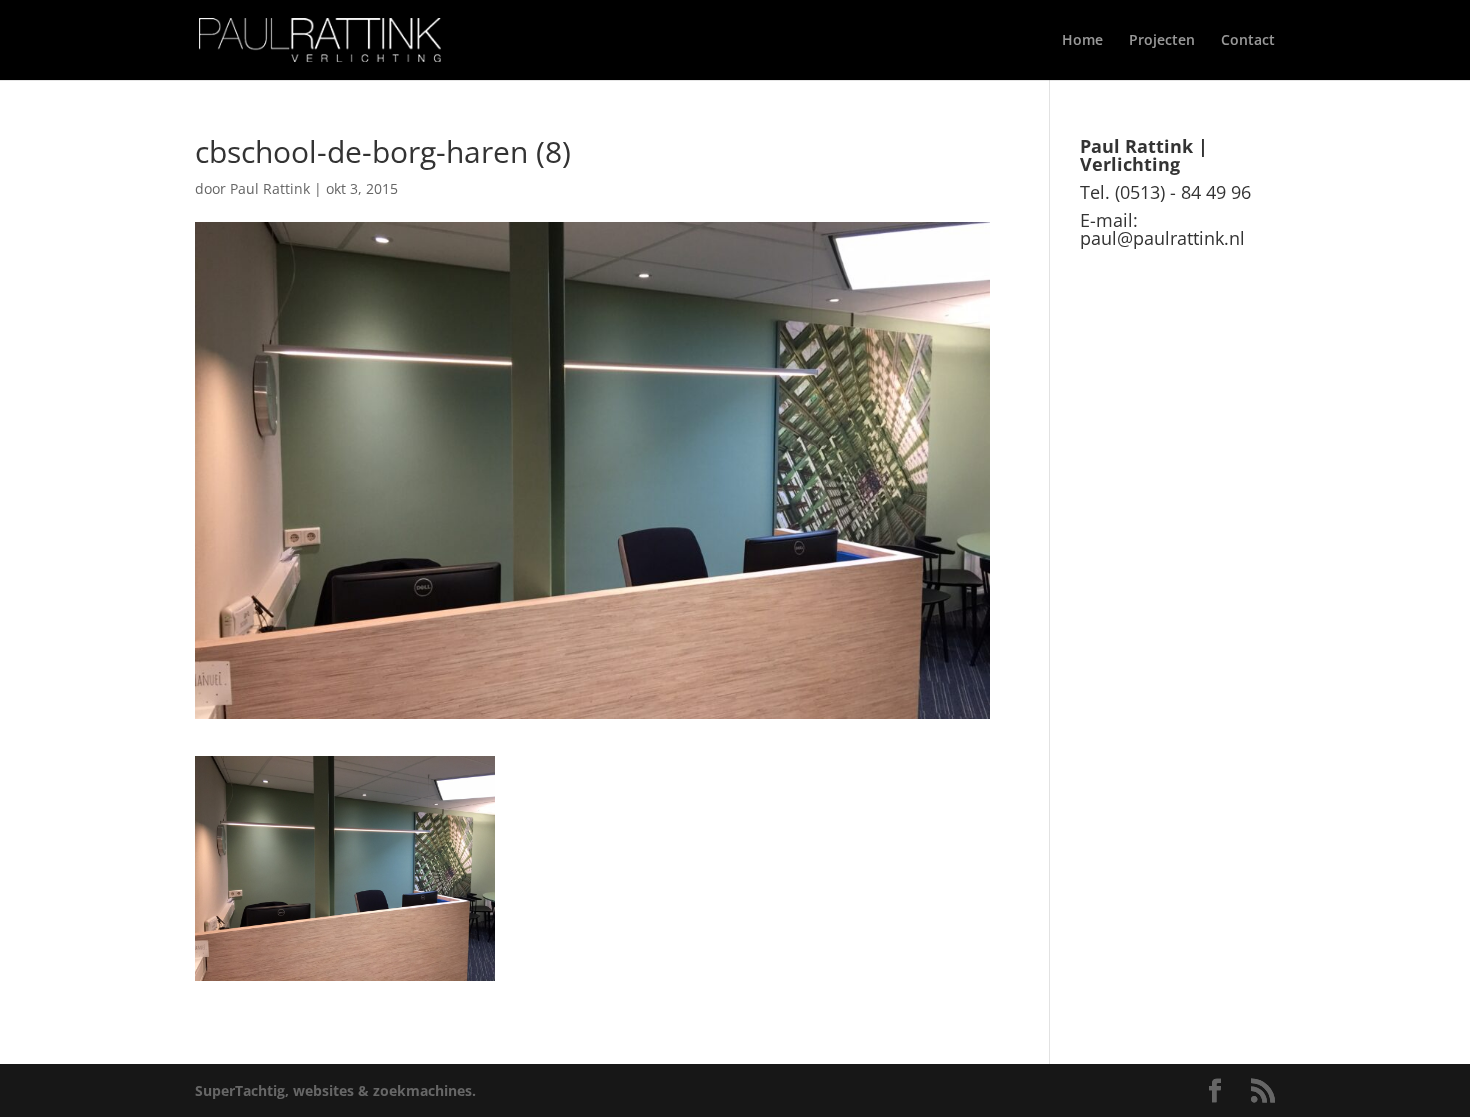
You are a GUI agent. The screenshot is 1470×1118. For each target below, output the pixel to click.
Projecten (1162, 41)
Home (1082, 41)
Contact (1248, 41)
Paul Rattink (270, 188)
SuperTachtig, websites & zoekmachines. (335, 1090)
